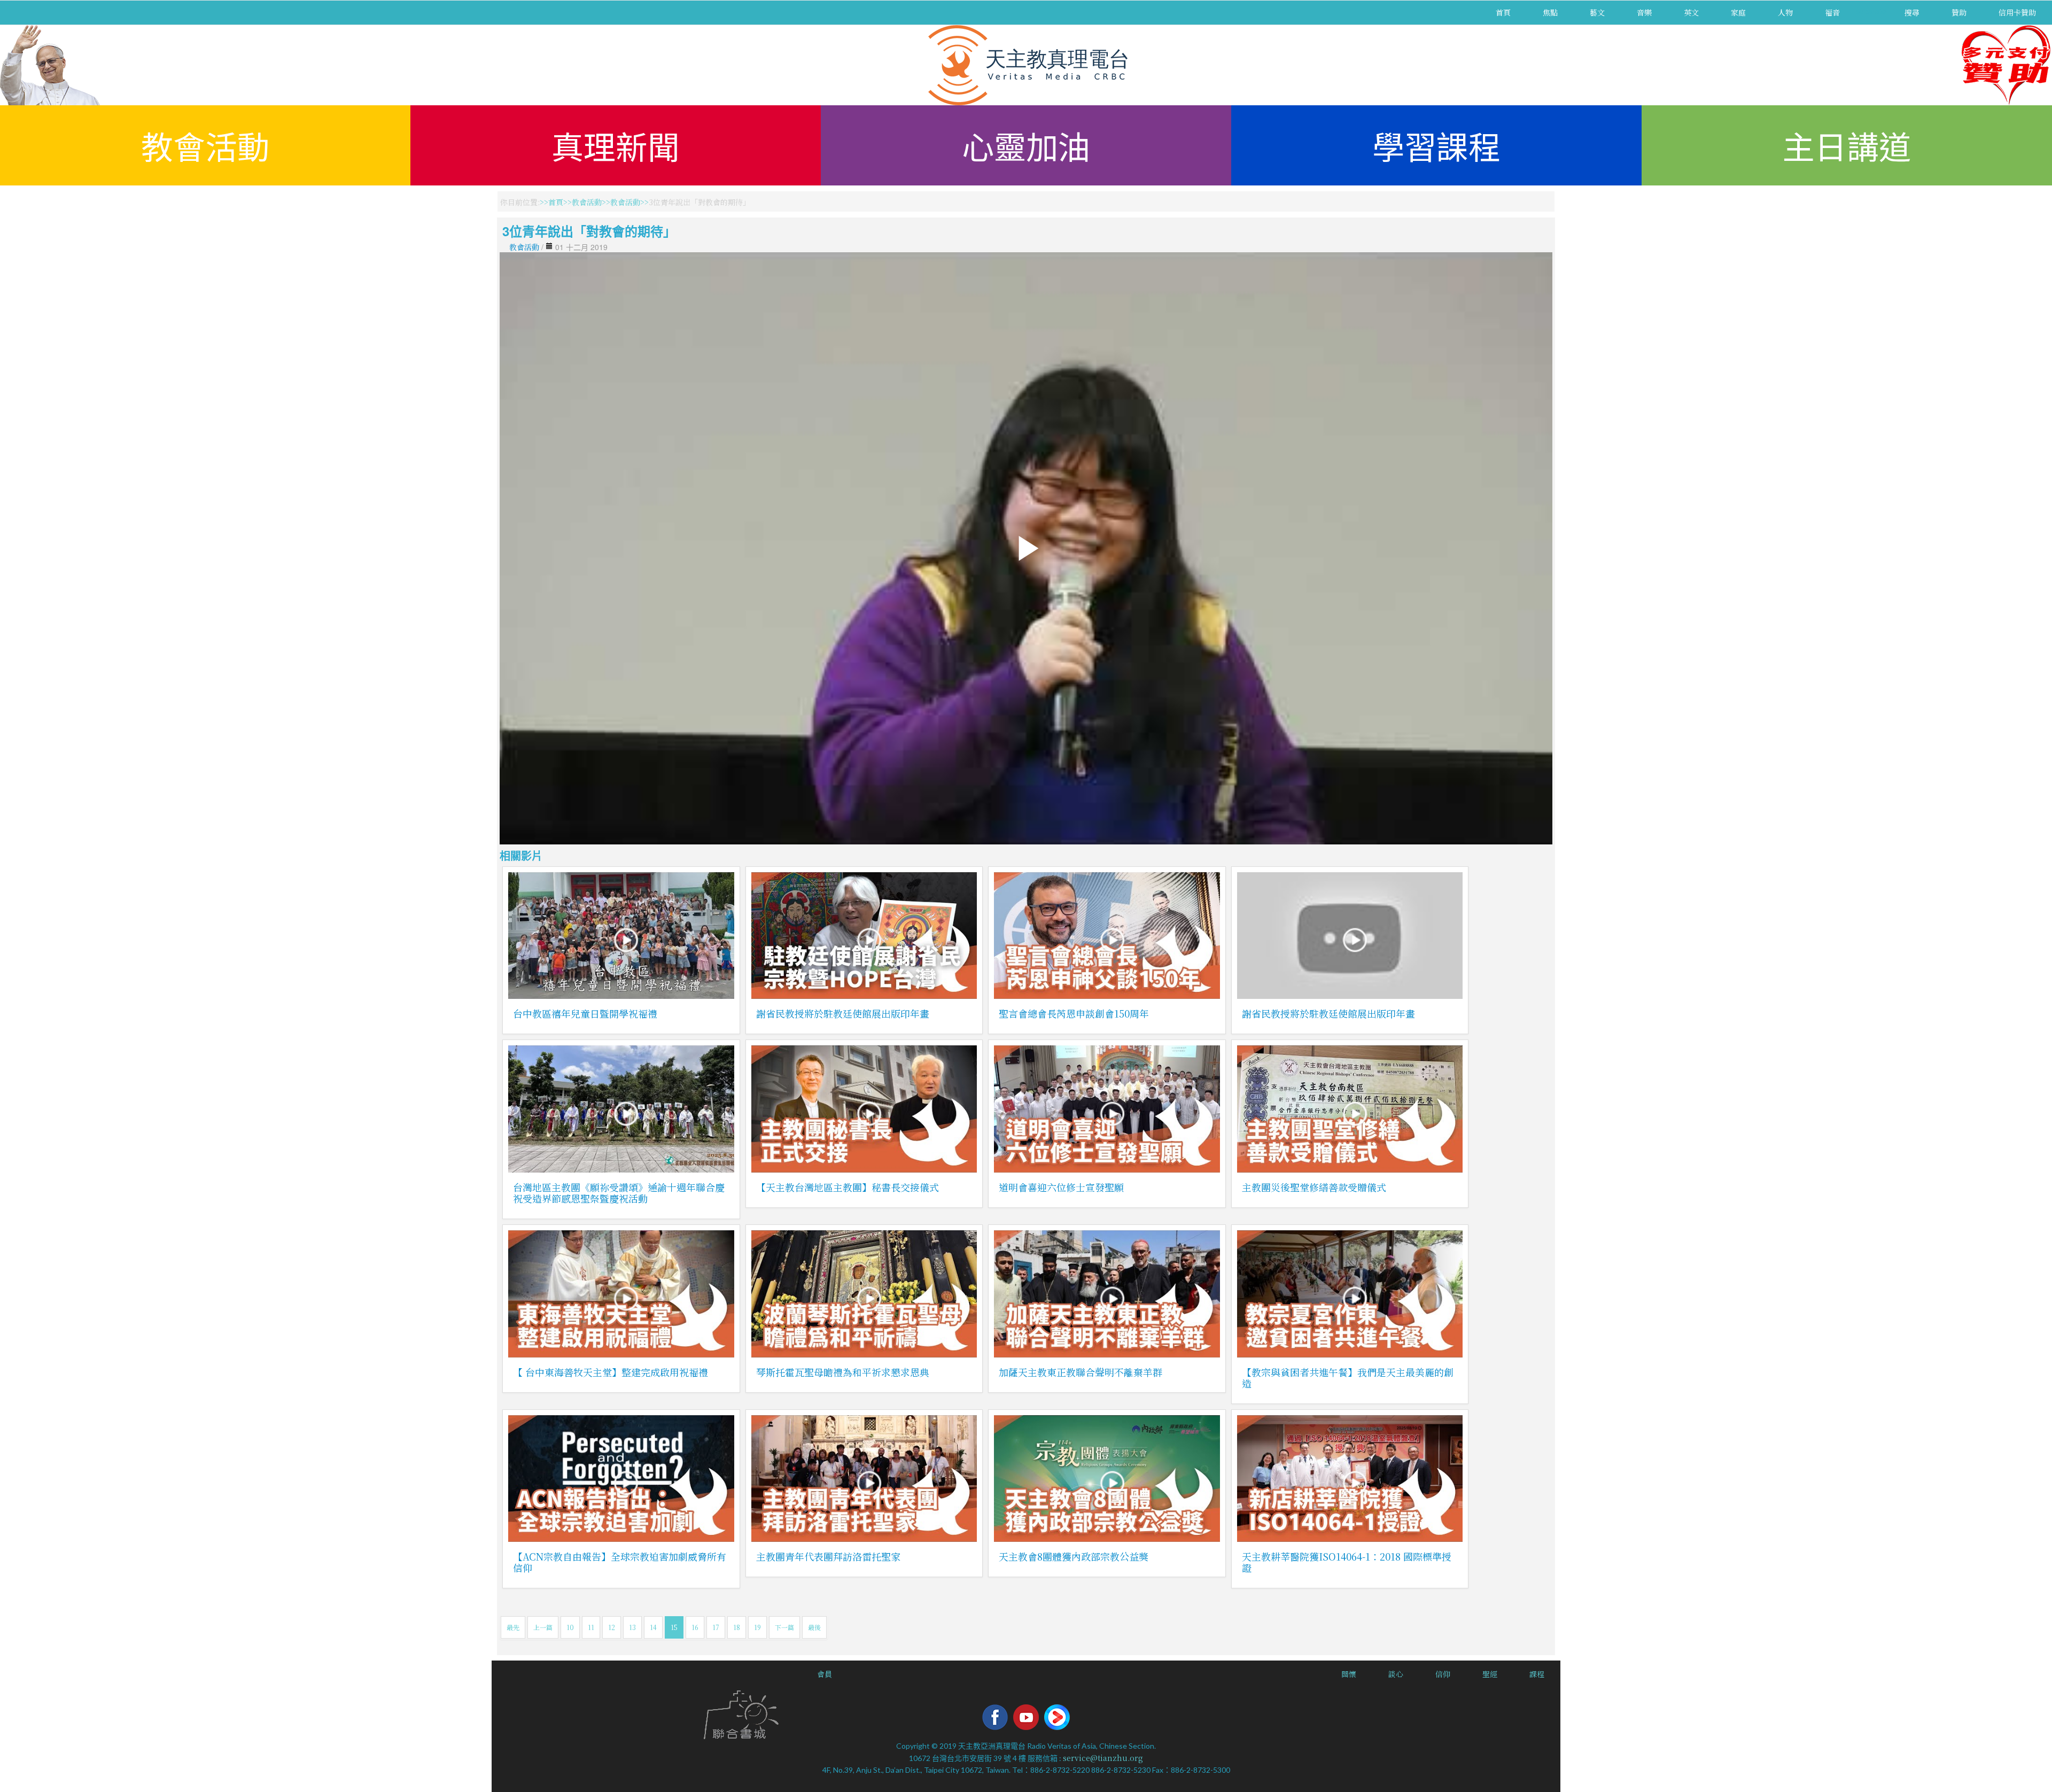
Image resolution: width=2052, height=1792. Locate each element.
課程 (1537, 1674)
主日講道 (1847, 145)
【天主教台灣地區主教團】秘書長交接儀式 (848, 1187)
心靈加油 (1026, 145)
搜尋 (1912, 12)
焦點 (1550, 12)
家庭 (1738, 12)
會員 (825, 1674)
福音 (1832, 12)
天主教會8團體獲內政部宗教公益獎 (1074, 1556)
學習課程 (1436, 145)
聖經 (1490, 1674)
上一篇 (543, 1627)
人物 (1785, 12)
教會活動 (205, 145)
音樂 (1644, 12)
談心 (1396, 1674)
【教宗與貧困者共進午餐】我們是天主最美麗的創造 (1348, 1378)
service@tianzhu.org (1103, 1758)
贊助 (1959, 12)
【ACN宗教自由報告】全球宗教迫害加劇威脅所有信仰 (620, 1562)
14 (653, 1627)
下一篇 (784, 1627)
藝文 (1597, 12)
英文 (1691, 12)
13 (632, 1627)
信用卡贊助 (2017, 12)
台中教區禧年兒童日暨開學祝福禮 (585, 1013)
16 (695, 1627)
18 (737, 1627)
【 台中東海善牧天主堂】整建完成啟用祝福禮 (611, 1372)
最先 (513, 1627)
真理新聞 (616, 145)
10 (570, 1627)
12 (612, 1627)
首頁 (1503, 12)
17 (716, 1627)
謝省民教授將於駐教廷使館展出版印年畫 (843, 1013)
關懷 (1349, 1674)
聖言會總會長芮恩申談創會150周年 (1074, 1013)
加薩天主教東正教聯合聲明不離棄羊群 (1081, 1372)
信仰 (1443, 1674)
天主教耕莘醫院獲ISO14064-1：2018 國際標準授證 (1347, 1562)
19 (757, 1627)
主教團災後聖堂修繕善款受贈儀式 (1314, 1187)
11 (591, 1627)
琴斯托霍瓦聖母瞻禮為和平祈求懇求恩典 (843, 1372)
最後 (814, 1627)
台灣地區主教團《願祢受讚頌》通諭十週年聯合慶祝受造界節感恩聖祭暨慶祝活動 (619, 1193)
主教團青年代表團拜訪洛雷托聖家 (828, 1556)
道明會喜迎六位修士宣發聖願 (1061, 1187)
